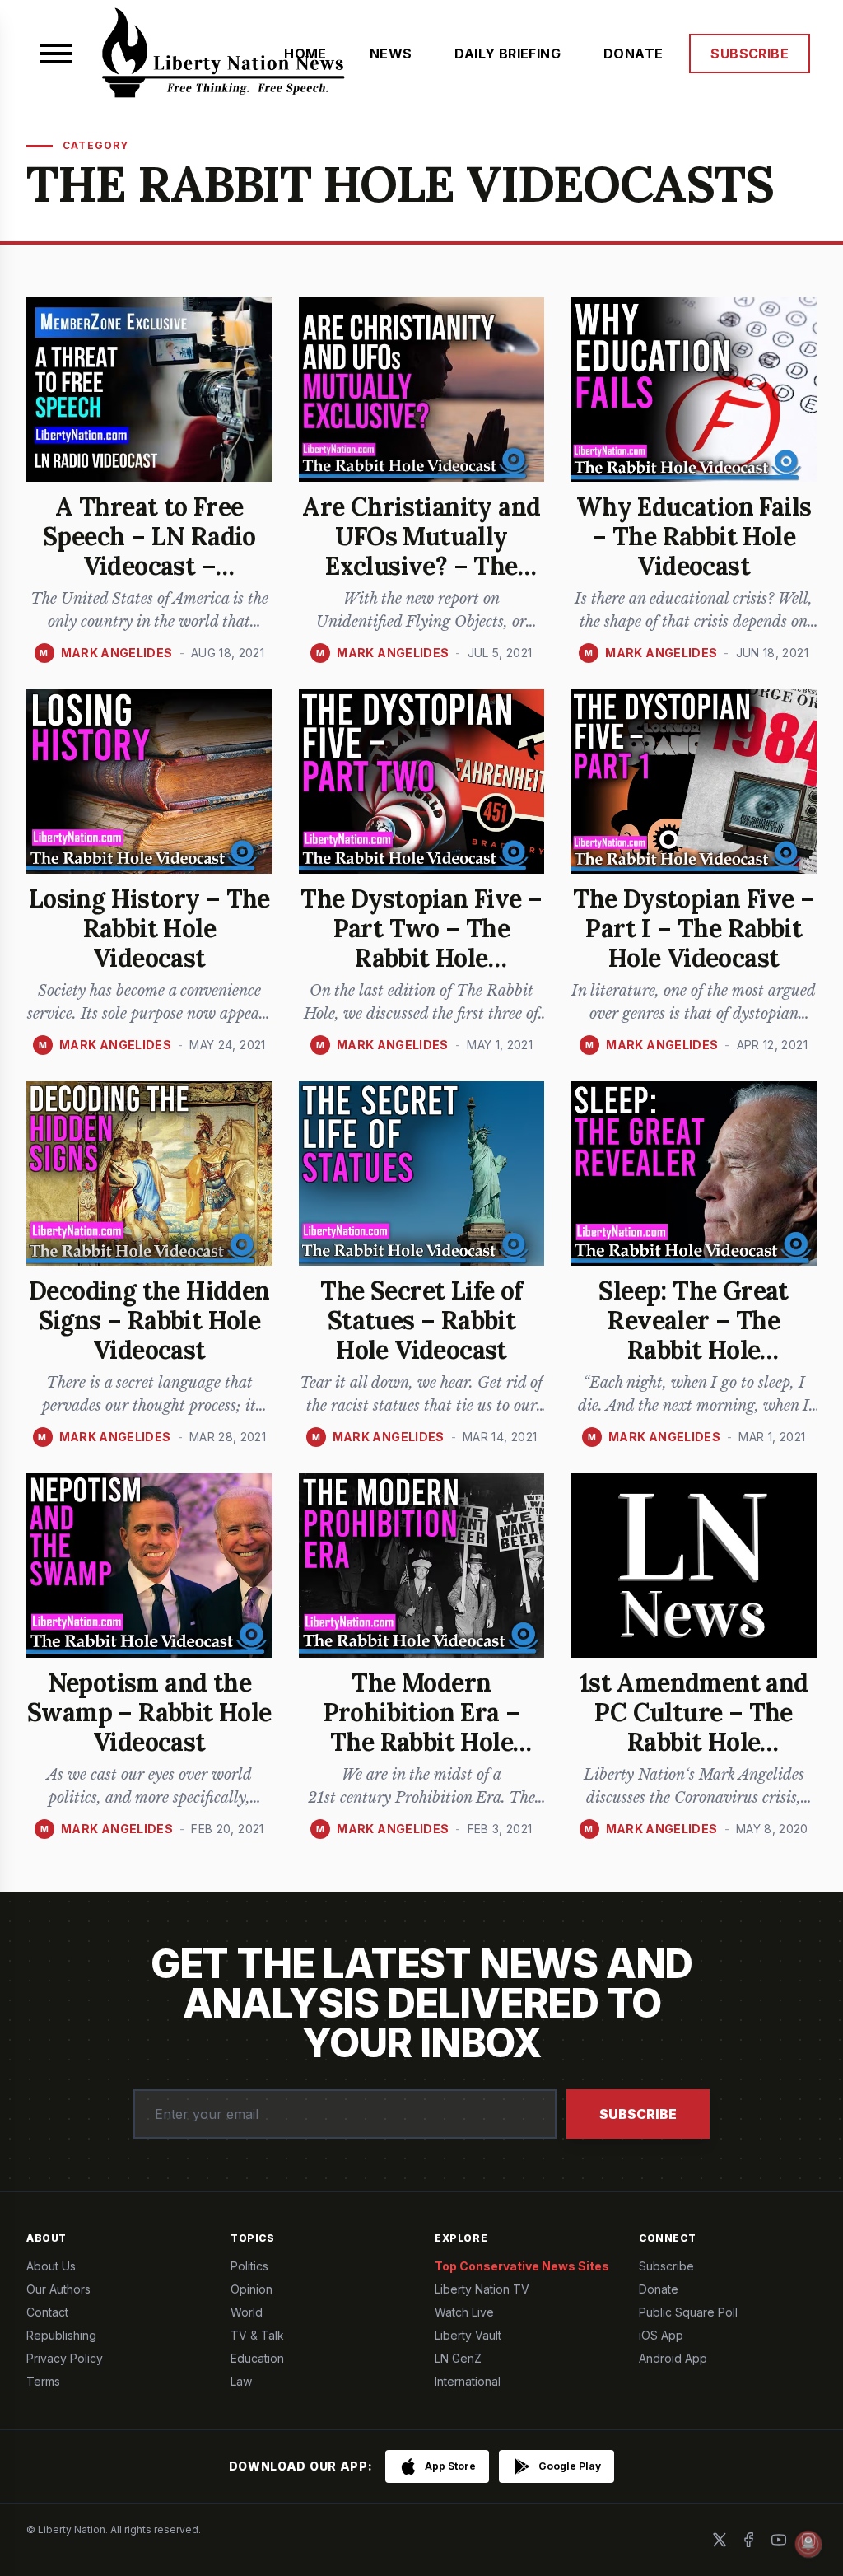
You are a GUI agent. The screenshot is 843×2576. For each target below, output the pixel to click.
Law (241, 2381)
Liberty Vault (468, 2335)
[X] (720, 2540)
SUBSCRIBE (750, 54)
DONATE (633, 54)
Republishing (61, 2335)
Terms (43, 2381)
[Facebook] (749, 2540)
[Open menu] (56, 54)
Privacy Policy (65, 2358)
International (468, 2381)
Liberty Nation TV (482, 2289)
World (247, 2312)
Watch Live (464, 2312)
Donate (659, 2289)
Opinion (252, 2289)
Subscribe (638, 2114)
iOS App (661, 2335)
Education (257, 2358)
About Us (51, 2266)
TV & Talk (257, 2335)
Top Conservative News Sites (522, 2266)
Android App (673, 2358)
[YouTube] (779, 2540)
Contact (47, 2312)
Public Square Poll (688, 2312)
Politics (249, 2266)
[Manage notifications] (808, 2544)
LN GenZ (458, 2358)
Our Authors (58, 2289)
